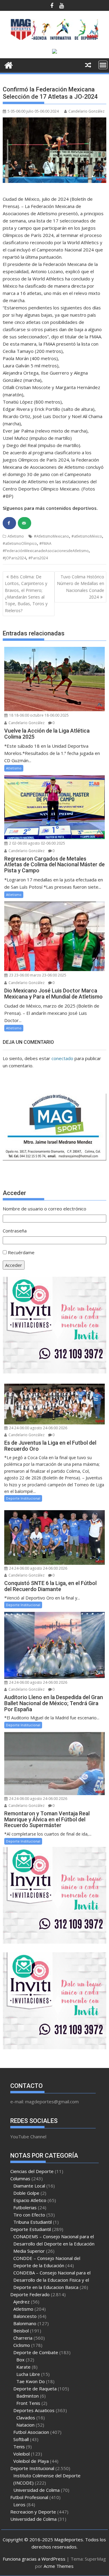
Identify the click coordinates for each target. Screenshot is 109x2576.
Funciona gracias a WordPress (34, 2559)
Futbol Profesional (29, 2497)
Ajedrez (21, 2302)
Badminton (28, 2396)
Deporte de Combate (36, 2352)
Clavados (26, 2418)
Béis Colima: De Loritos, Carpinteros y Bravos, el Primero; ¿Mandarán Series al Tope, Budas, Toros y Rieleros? (26, 594)
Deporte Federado (30, 2294)
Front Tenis (28, 2403)
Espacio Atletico (30, 2200)
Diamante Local (29, 2186)
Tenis (19, 2447)
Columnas (20, 2178)
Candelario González (86, 111)
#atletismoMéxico (87, 536)
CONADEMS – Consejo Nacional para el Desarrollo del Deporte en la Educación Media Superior (54, 2244)
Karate (23, 2367)
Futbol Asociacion (31, 2432)
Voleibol (21, 2454)
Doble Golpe (26, 2193)
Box (20, 2360)
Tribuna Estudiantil (33, 2222)
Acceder (14, 1265)
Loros (19, 2504)
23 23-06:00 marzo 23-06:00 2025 (37, 975)
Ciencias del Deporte (32, 2171)
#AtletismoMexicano (51, 536)
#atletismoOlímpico (20, 543)
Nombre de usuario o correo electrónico (45, 1209)
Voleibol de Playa (31, 2461)
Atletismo (16, 536)
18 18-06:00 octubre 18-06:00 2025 (38, 715)
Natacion (25, 2425)
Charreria (23, 2338)
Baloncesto (25, 2316)
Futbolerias (25, 2207)
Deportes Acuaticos (34, 2410)
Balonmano (25, 2323)
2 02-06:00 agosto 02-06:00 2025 (37, 843)
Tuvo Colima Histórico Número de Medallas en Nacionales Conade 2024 (81, 587)
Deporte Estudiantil (31, 2229)
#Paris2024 (38, 558)
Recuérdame (21, 1252)
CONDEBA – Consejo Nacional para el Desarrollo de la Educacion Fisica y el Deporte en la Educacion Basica (52, 2280)
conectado (62, 1058)
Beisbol (21, 2331)
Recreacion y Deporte (33, 2512)
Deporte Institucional (23, 1498)
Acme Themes (59, 2566)
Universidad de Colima (36, 2490)
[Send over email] (25, 523)
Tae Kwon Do (31, 2381)
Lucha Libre (28, 2374)
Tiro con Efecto (29, 2215)
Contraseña (15, 1231)
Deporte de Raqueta (35, 2389)
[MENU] (103, 65)
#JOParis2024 (14, 558)
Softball (21, 2439)
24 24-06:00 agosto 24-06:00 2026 (38, 1428)
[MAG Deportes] (9, 64)
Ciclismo (22, 2345)
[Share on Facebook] (9, 523)
